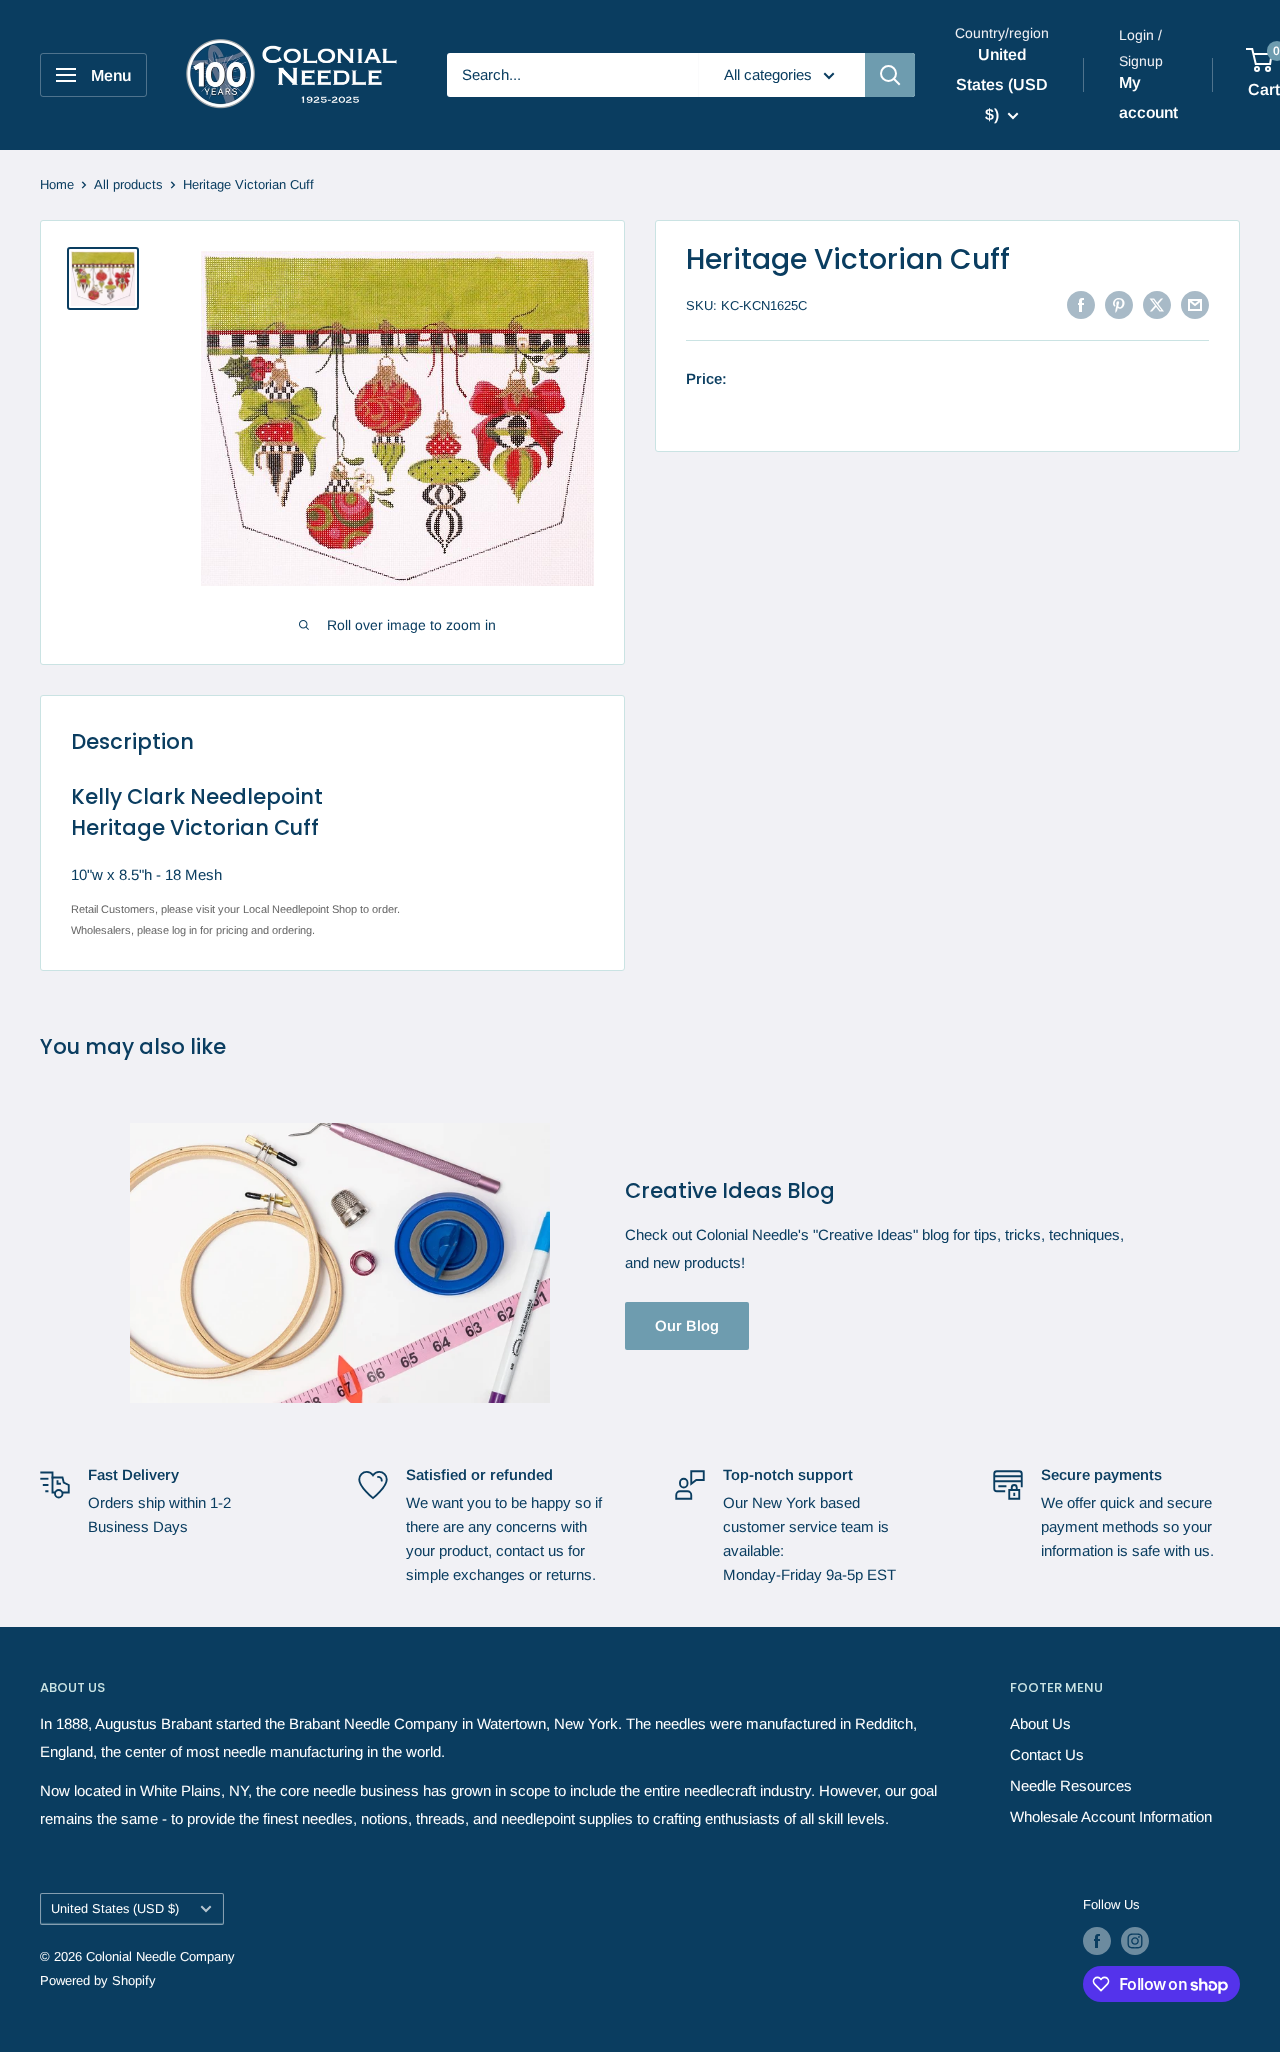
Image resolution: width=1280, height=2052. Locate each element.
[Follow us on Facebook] (1097, 1941)
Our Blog (687, 1325)
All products (128, 184)
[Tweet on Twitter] (1157, 303)
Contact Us (1047, 1754)
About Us (1040, 1723)
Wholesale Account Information (1111, 1816)
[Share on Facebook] (1081, 303)
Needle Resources (1071, 1785)
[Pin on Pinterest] (1119, 303)
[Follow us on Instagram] (1135, 1941)
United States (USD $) (115, 1908)
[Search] (890, 75)
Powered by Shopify (98, 1980)
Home (57, 184)
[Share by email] (1195, 303)
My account (1148, 97)
